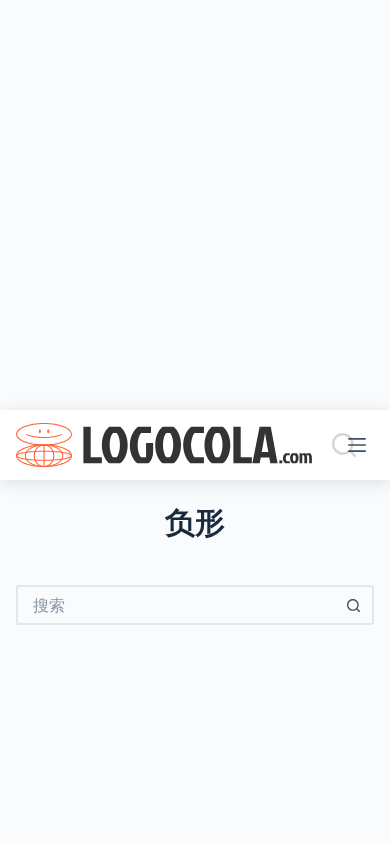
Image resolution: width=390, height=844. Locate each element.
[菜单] (361, 445)
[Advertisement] (195, 205)
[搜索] (344, 445)
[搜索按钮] (354, 605)
